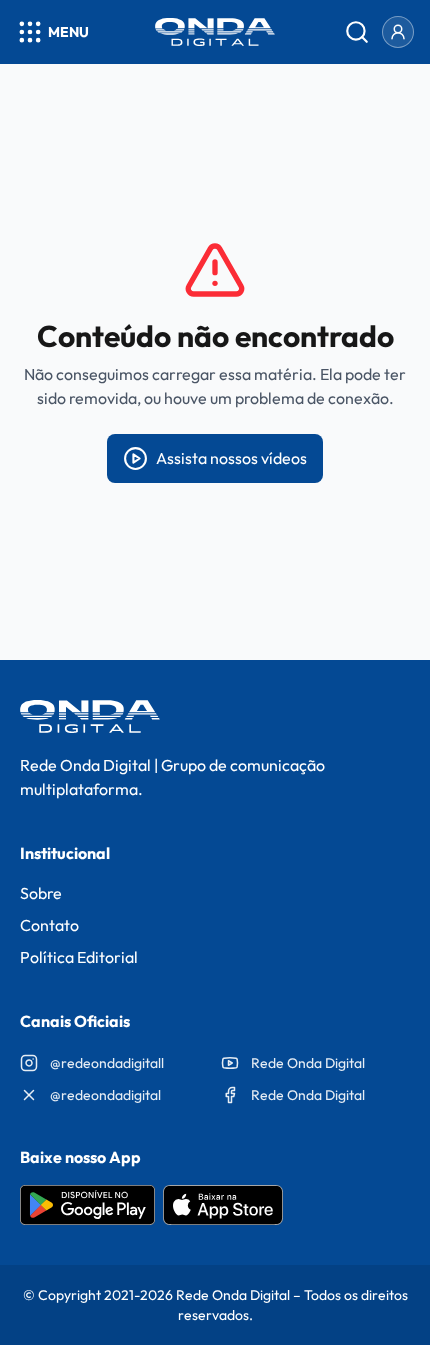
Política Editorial (79, 957)
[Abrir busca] (357, 32)
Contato (49, 925)
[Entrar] (398, 32)
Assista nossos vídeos (231, 458)
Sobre (41, 893)
